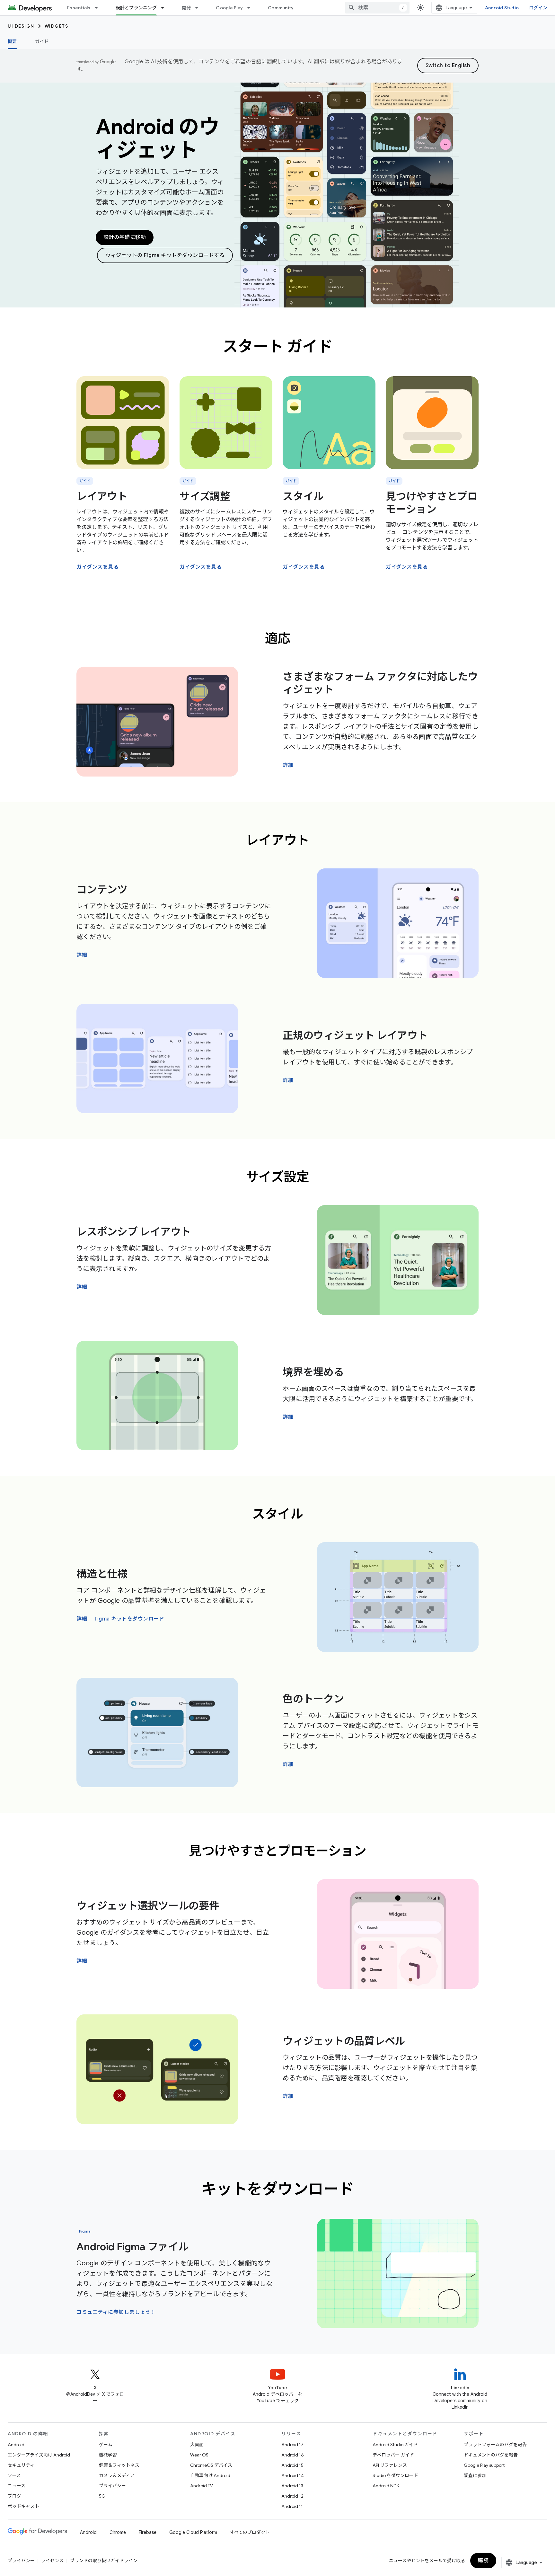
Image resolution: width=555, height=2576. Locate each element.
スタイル (303, 496)
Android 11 (292, 2506)
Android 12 (292, 2496)
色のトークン (313, 1699)
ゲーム (106, 2445)
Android (16, 2445)
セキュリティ (21, 2465)
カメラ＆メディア (117, 2475)
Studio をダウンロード (395, 2475)
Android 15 (292, 2465)
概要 (12, 41)
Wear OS (199, 2455)
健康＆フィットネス (119, 2465)
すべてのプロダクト (250, 2532)
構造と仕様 (102, 1574)
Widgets (57, 26)
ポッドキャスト (23, 2506)
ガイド (42, 41)
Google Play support (484, 2465)
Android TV (202, 2486)
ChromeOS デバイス (211, 2465)
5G (102, 2496)
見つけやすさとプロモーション (432, 503)
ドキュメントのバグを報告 (491, 2455)
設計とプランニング (136, 8)
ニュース (17, 2486)
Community (281, 8)
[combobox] (377, 8)
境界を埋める (313, 1372)
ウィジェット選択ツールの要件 (148, 1906)
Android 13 (292, 2486)
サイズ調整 (205, 496)
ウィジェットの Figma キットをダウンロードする (165, 255)
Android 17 (292, 2445)
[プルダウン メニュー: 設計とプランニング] (165, 8)
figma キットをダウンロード (129, 1619)
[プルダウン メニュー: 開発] (199, 8)
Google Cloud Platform (193, 2532)
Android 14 (293, 2475)
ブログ (14, 2496)
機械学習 (108, 2455)
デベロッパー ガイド (393, 2455)
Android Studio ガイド (395, 2445)
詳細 (288, 765)
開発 (186, 8)
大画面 (197, 2445)
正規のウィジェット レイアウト (355, 1035)
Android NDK (386, 2486)
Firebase (148, 2532)
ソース (14, 2475)
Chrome (118, 2532)
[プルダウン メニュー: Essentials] (99, 8)
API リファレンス (390, 2465)
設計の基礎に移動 (125, 237)
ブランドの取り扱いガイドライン (104, 2561)
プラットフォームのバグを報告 (495, 2445)
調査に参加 (475, 2475)
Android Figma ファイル (132, 2247)
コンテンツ (102, 890)
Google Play (229, 8)
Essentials (79, 8)
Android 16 (293, 2455)
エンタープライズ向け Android (39, 2455)
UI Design (21, 26)
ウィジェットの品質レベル (344, 2041)
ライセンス (52, 2561)
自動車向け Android (210, 2475)
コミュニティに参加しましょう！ (116, 2312)
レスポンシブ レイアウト (134, 1232)
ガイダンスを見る (97, 567)
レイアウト (102, 496)
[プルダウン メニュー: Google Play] (251, 8)
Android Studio (502, 8)
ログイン (538, 8)
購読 (483, 2561)
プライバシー (112, 2486)
